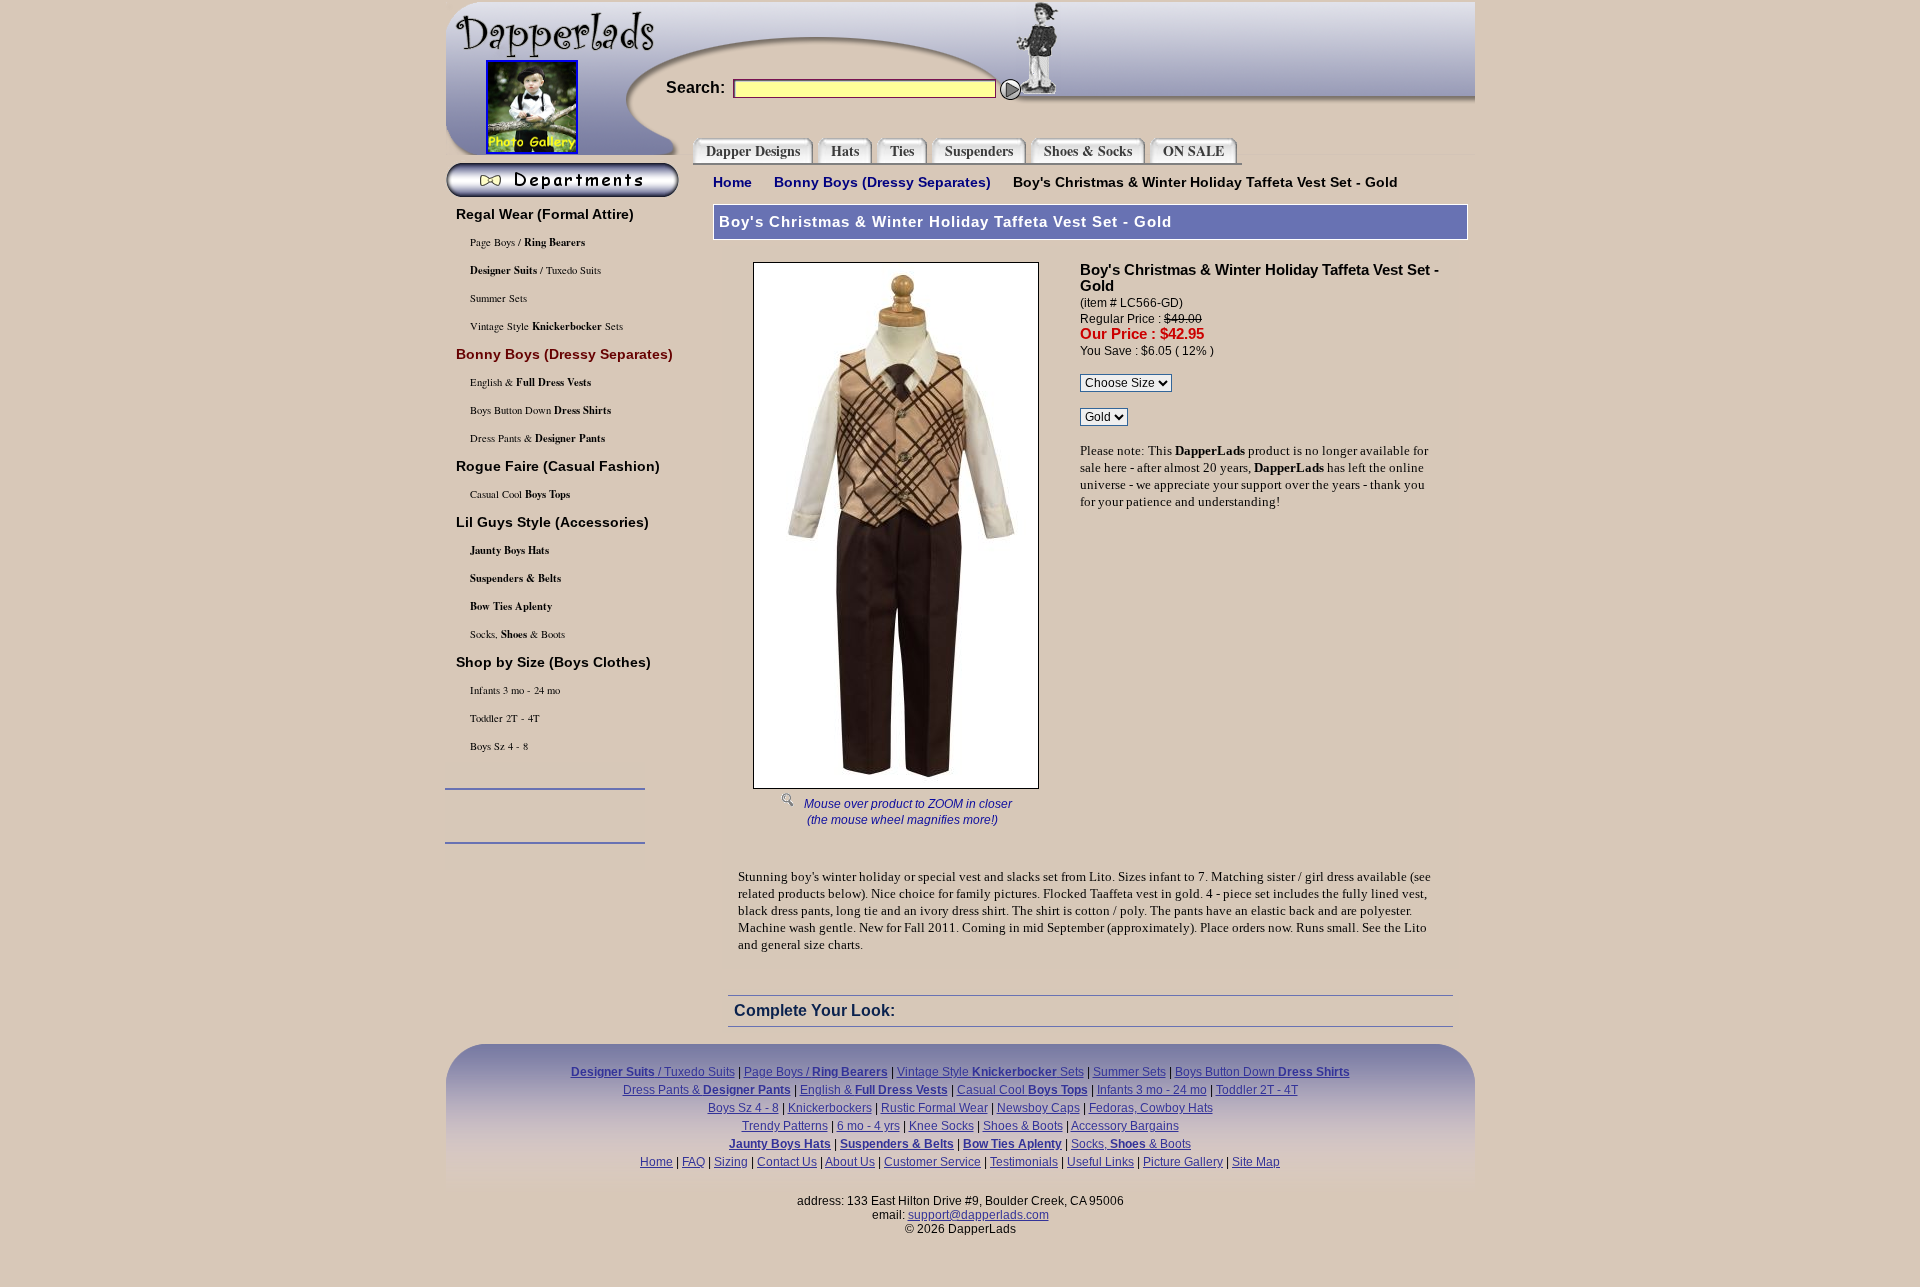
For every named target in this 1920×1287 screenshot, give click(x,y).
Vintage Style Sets (545, 326)
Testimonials (1024, 1162)
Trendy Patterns (785, 1126)
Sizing (731, 1162)
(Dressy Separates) (882, 182)
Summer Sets (497, 298)
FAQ (693, 1162)
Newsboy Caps (1038, 1108)
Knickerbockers (830, 1108)
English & (529, 382)
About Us (850, 1162)
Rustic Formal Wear (934, 1108)
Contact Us (787, 1162)
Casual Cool (518, 494)
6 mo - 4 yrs (868, 1126)
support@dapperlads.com (978, 1215)
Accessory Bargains (1125, 1126)
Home (732, 182)
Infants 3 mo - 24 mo (513, 690)
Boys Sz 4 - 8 (497, 746)
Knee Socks (941, 1126)
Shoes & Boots (1023, 1126)
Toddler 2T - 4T (503, 718)
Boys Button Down (539, 410)
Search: (695, 87)
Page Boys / (526, 242)
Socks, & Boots (516, 634)
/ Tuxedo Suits (535, 270)
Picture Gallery (1183, 1162)
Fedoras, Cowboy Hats (1151, 1108)
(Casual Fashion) (558, 466)
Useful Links (1100, 1162)
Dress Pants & (536, 438)
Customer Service (932, 1162)
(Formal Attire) (545, 214)
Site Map (1256, 1162)
